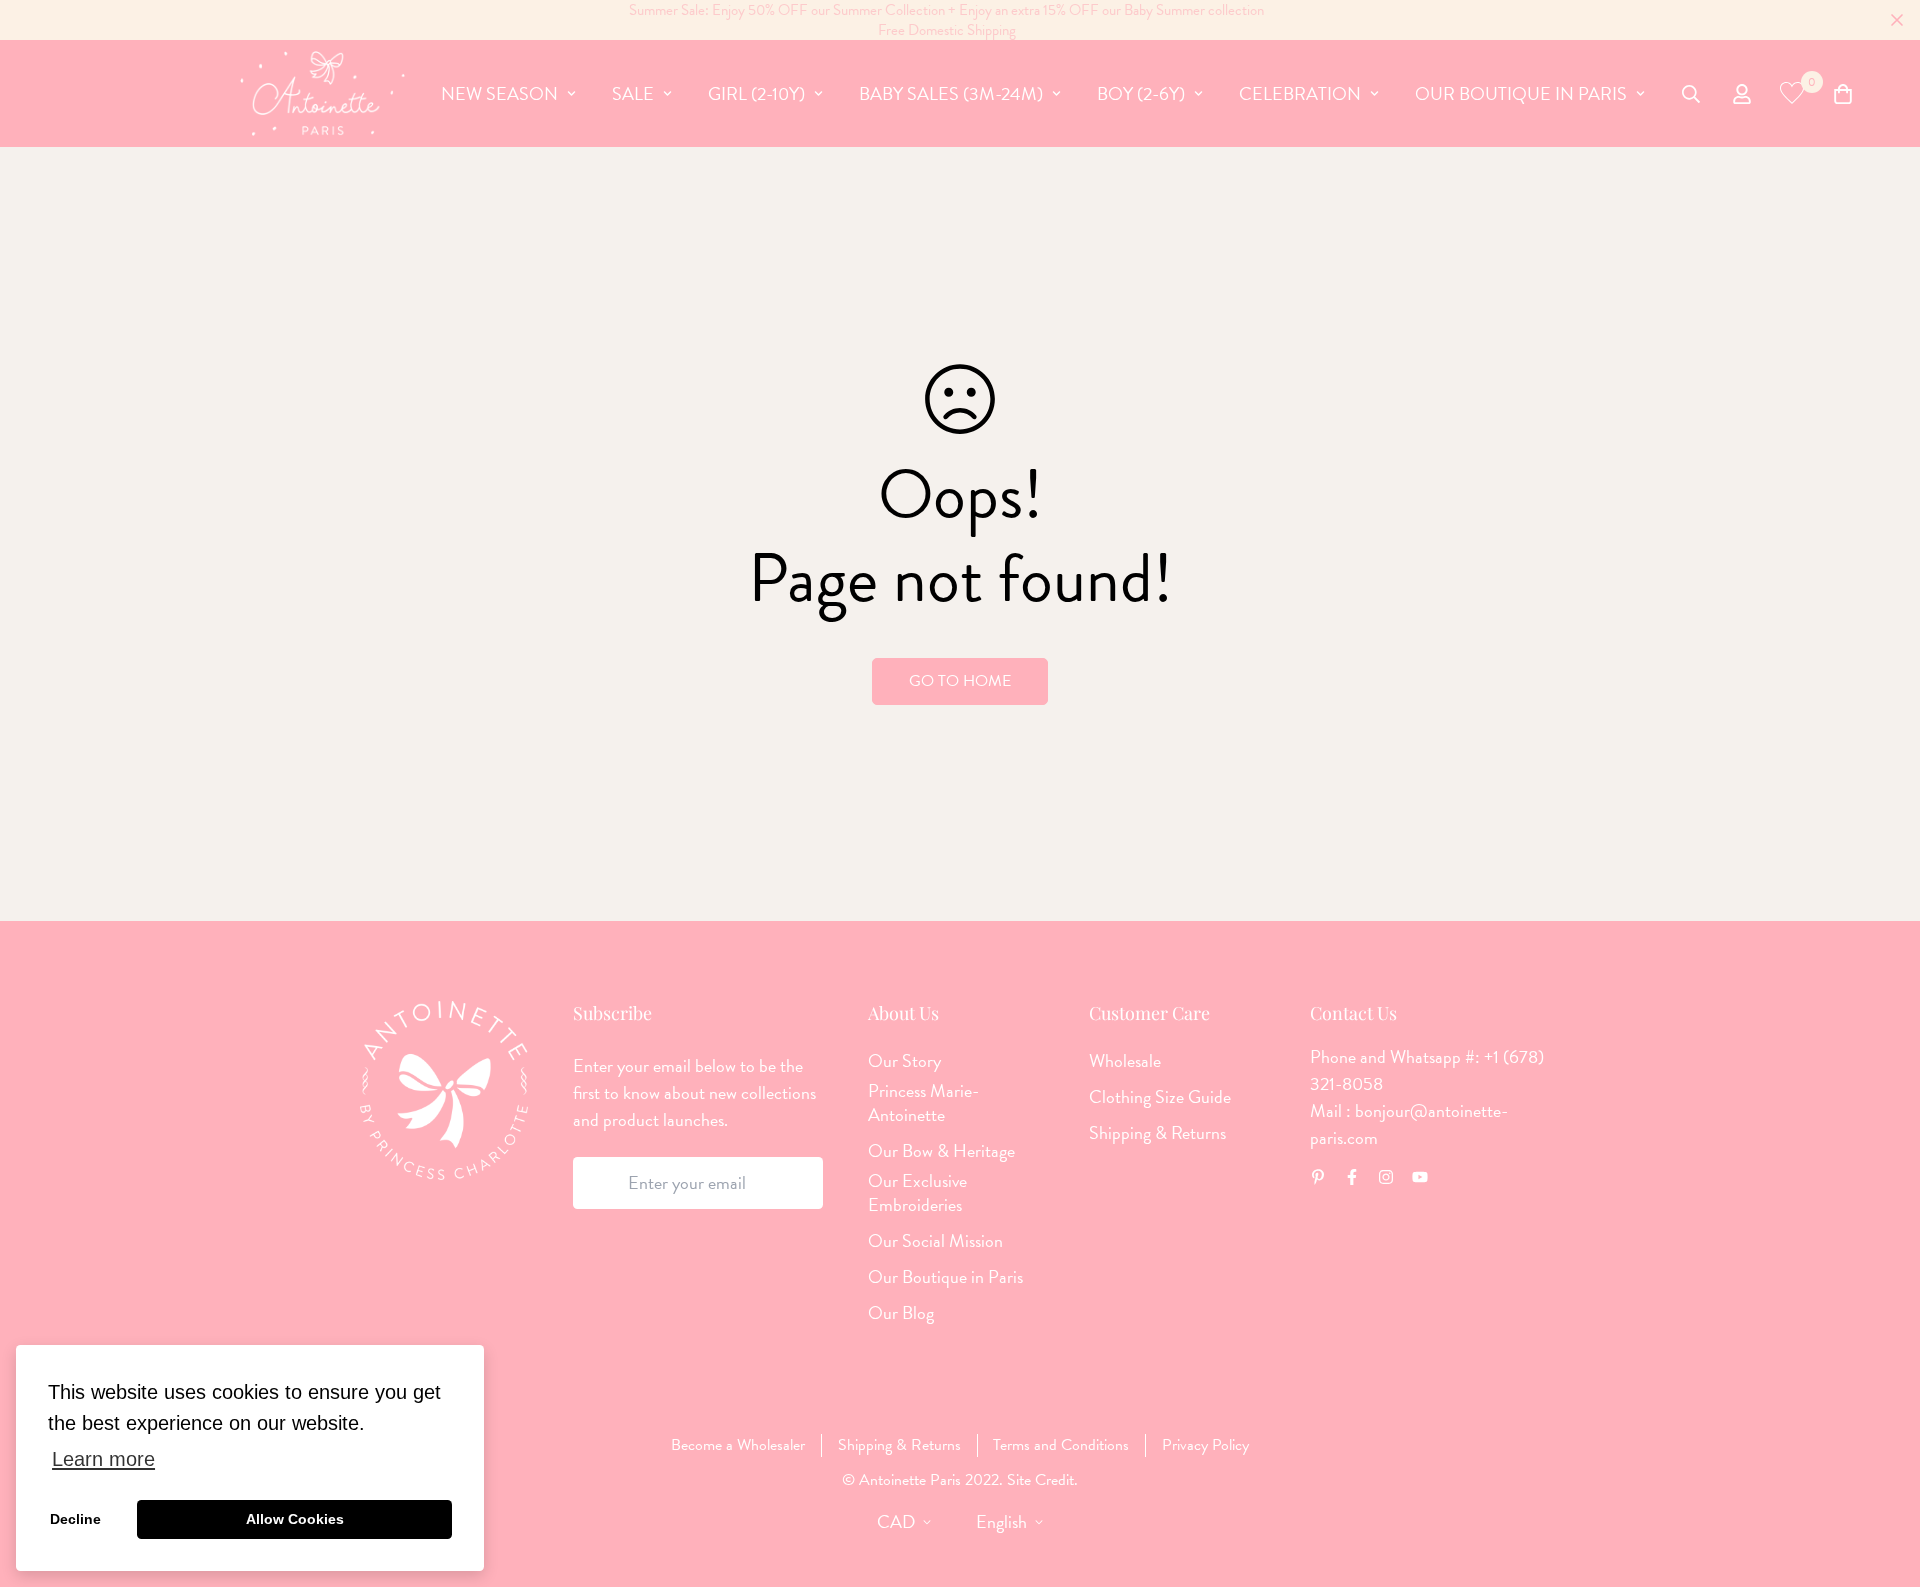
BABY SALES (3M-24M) (951, 93)
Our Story (904, 1061)
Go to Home (960, 681)
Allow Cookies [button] (295, 1519)
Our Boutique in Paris (945, 1277)
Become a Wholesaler (738, 1445)
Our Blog (901, 1313)
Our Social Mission (935, 1241)
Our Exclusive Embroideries (917, 1193)
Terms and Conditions (1061, 1445)
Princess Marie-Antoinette (923, 1103)
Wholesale (1125, 1061)
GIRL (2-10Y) (756, 93)
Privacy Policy (1205, 1445)
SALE (633, 93)
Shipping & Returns (1157, 1133)
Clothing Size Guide (1160, 1097)
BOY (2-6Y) (1141, 93)
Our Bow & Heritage (941, 1151)
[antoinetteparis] (322, 93)
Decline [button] (75, 1519)
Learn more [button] (103, 1459)
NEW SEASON (499, 93)
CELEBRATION (1300, 93)
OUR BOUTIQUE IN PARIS (1521, 93)
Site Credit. (1040, 1480)
